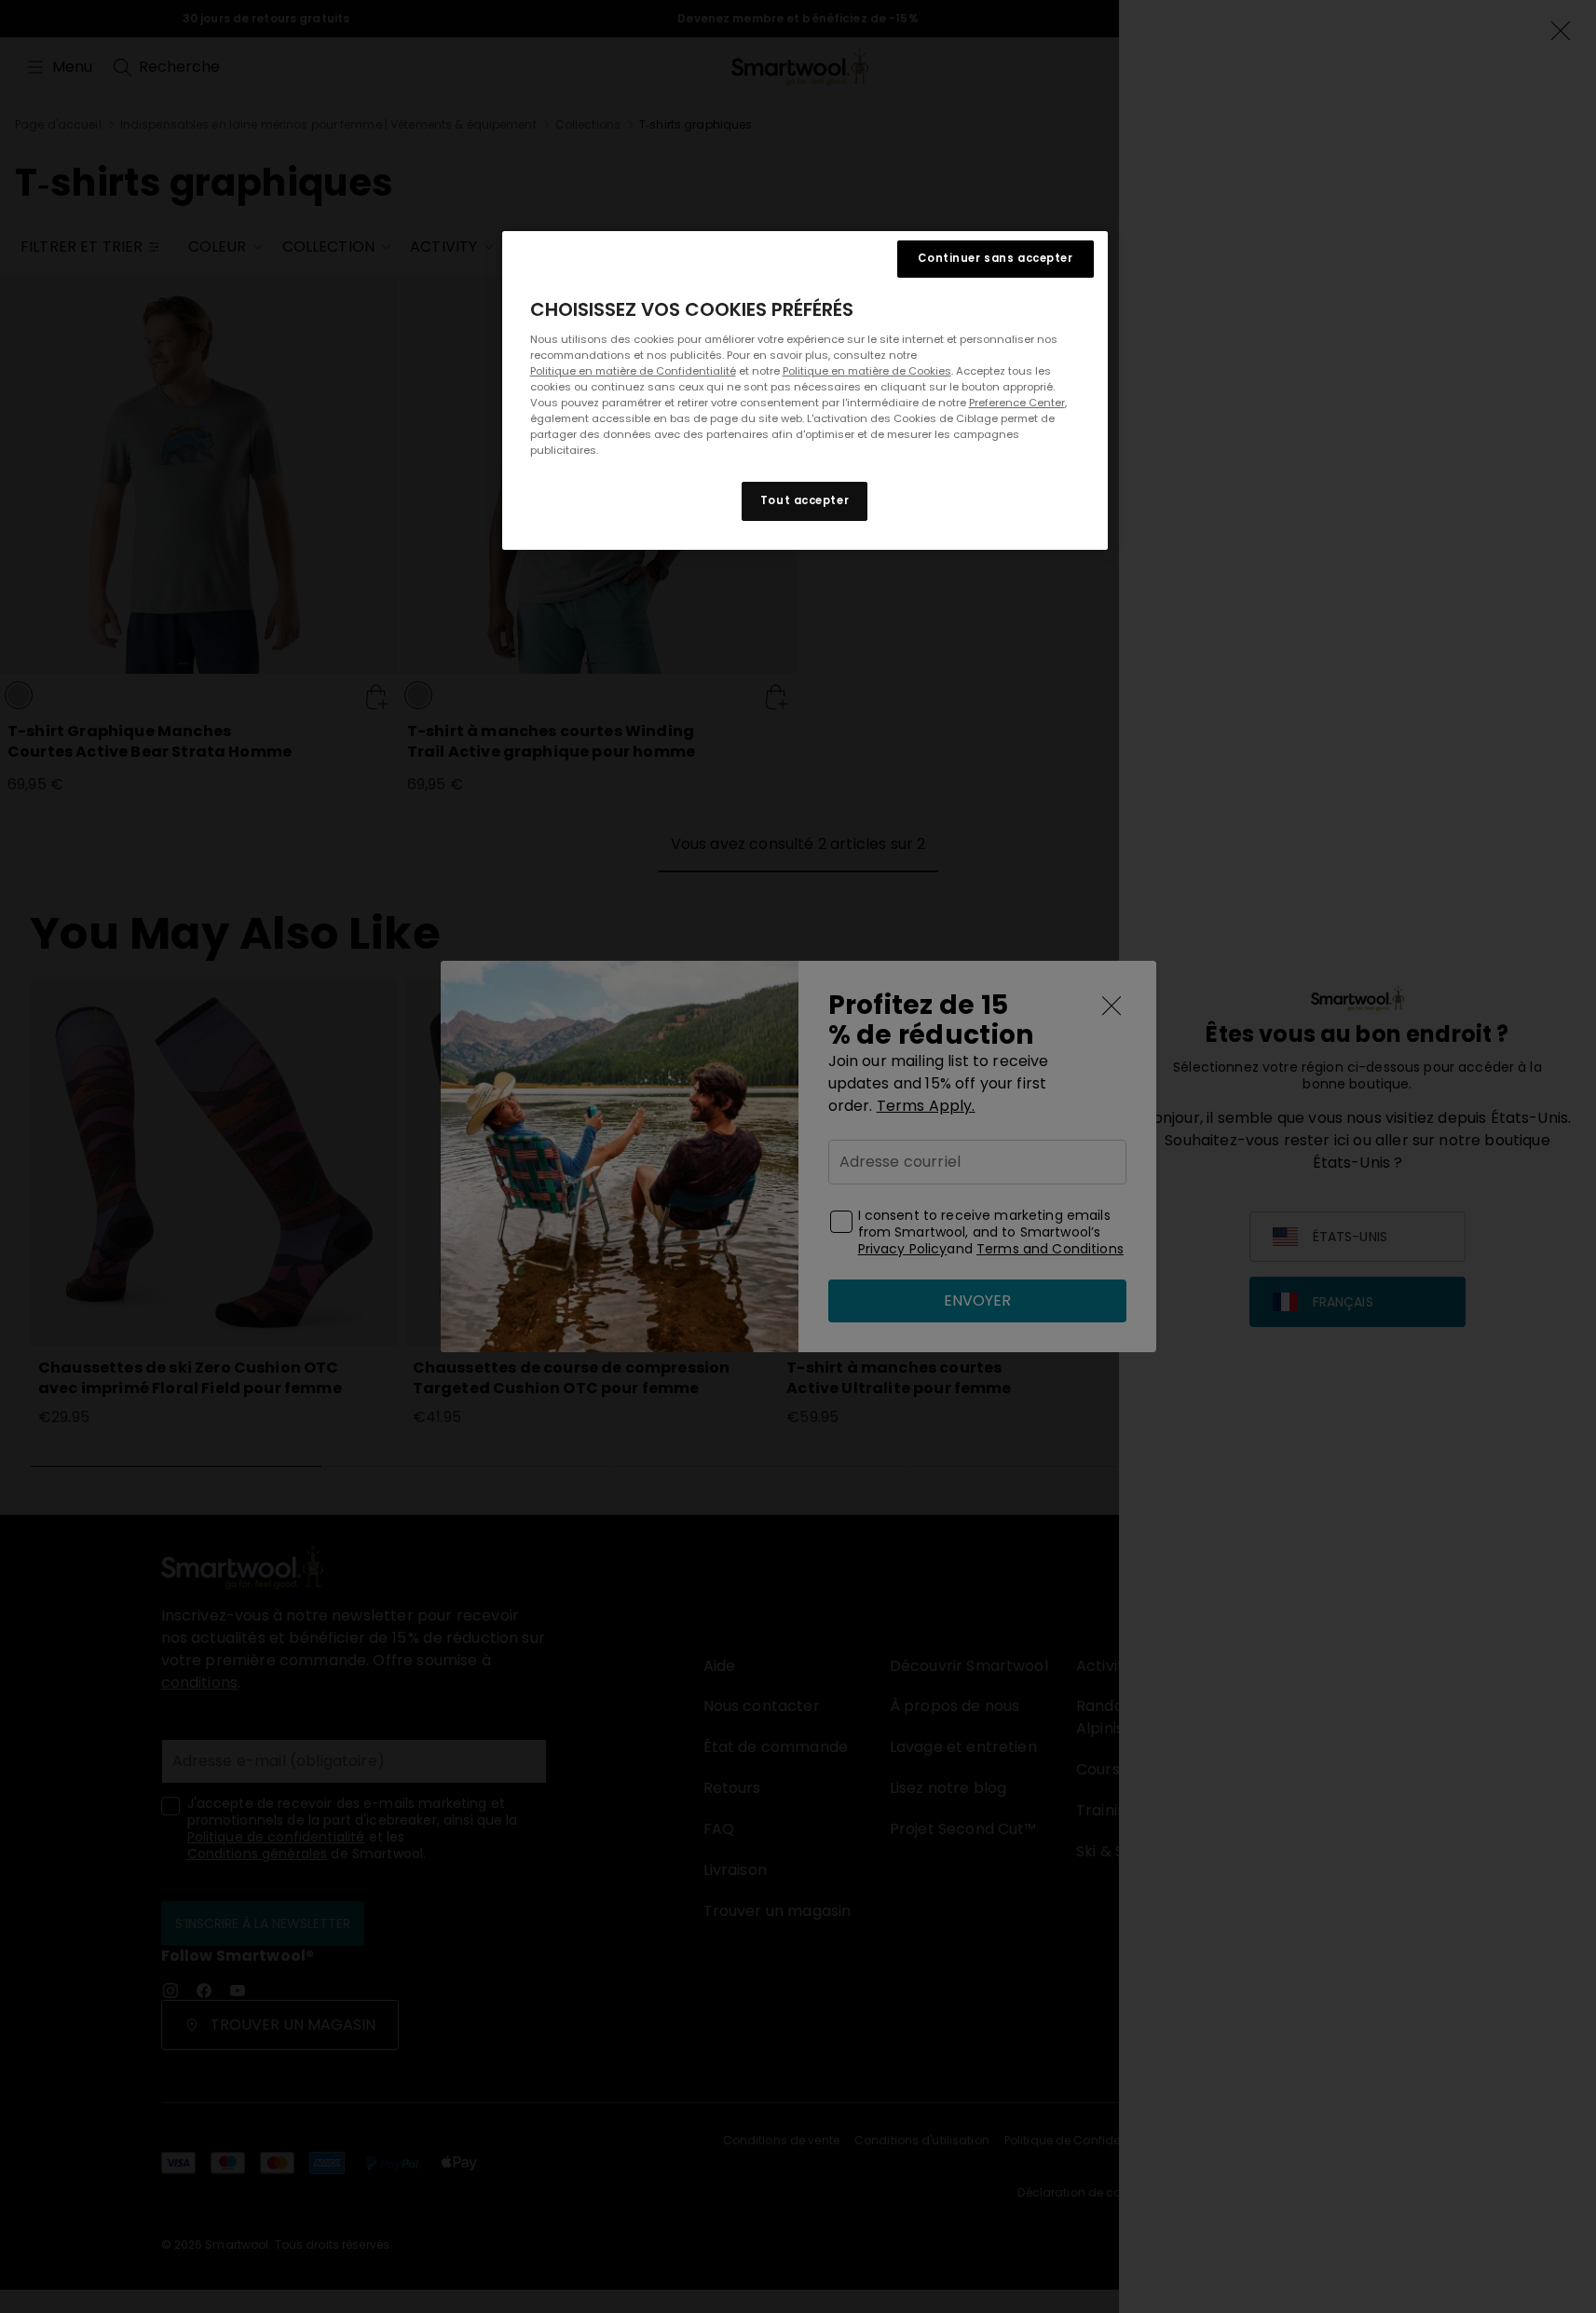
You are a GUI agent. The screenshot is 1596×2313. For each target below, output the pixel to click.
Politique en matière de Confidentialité (633, 371)
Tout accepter (805, 501)
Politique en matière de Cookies (867, 371)
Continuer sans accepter (995, 258)
